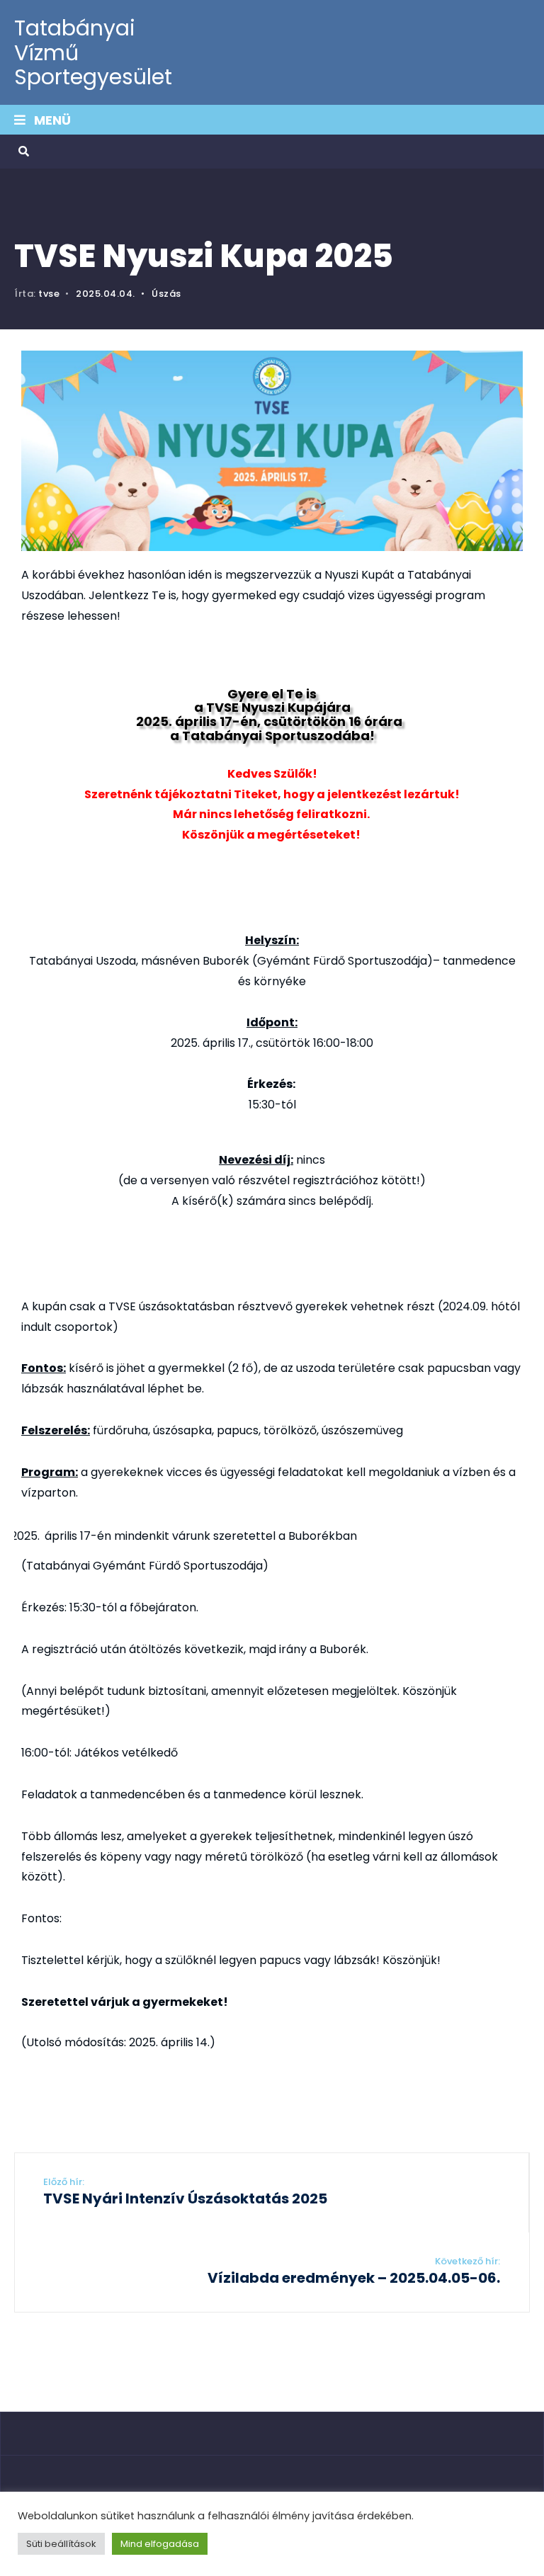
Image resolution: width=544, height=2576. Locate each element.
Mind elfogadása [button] (160, 2544)
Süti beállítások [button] (61, 2544)
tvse (49, 294)
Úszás (166, 294)
